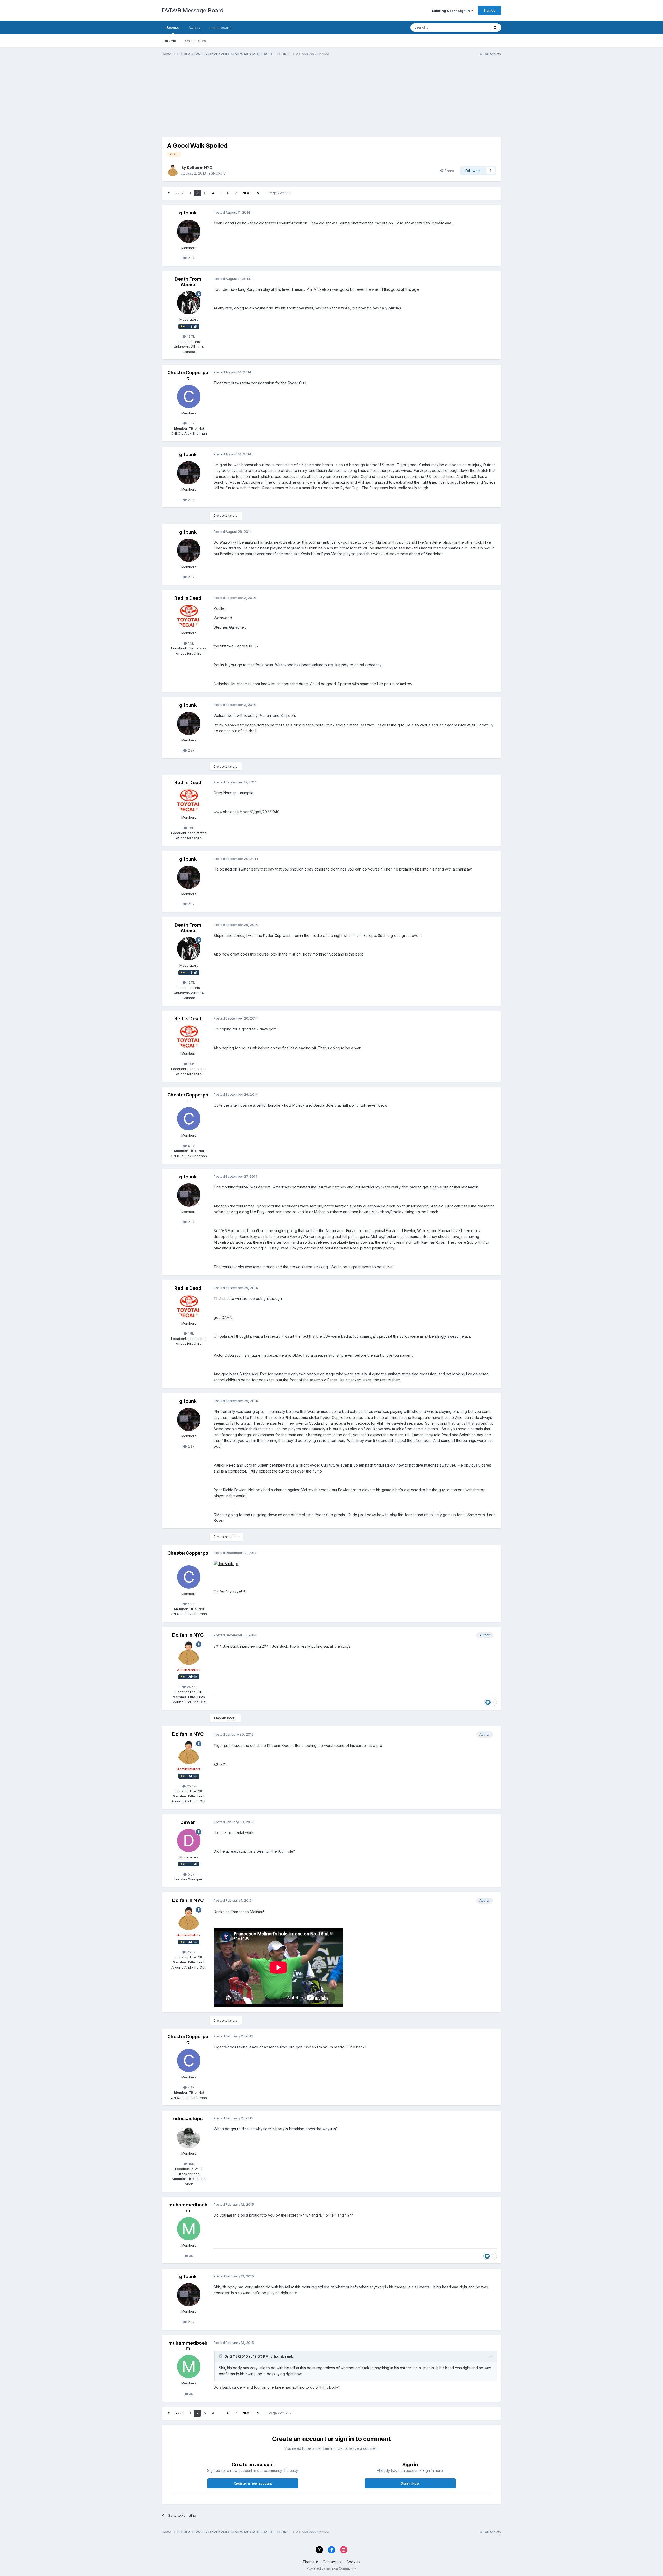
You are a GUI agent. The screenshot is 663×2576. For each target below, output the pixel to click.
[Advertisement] (256, 101)
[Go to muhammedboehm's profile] (189, 2229)
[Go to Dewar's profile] (189, 1841)
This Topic (475, 27)
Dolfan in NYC (199, 168)
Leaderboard (220, 27)
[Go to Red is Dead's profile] (189, 616)
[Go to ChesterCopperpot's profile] (189, 397)
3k (190, 2256)
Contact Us (332, 2562)
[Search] (495, 27)
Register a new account (253, 2483)
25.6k (191, 1687)
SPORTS (218, 173)
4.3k (191, 423)
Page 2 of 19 (279, 193)
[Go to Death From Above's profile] (189, 303)
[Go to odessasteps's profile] (189, 2137)
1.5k (190, 643)
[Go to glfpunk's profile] (189, 231)
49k (190, 2164)
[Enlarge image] (226, 1563)
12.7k (190, 336)
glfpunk (188, 213)
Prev (179, 193)
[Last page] (258, 193)
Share (448, 171)
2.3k (191, 258)
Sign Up (490, 10)
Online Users (196, 41)
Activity (194, 27)
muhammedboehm (188, 2208)
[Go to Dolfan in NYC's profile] (173, 171)
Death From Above (188, 282)
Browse (173, 27)
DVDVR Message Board (193, 10)
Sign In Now (410, 2483)
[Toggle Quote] (221, 2356)
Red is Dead (188, 598)
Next (247, 193)
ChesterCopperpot (188, 375)
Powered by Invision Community (331, 2568)
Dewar (188, 1822)
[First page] (169, 193)
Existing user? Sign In (452, 11)
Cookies (353, 2562)
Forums (169, 41)
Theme (309, 2562)
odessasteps (188, 2118)
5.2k (191, 1874)
